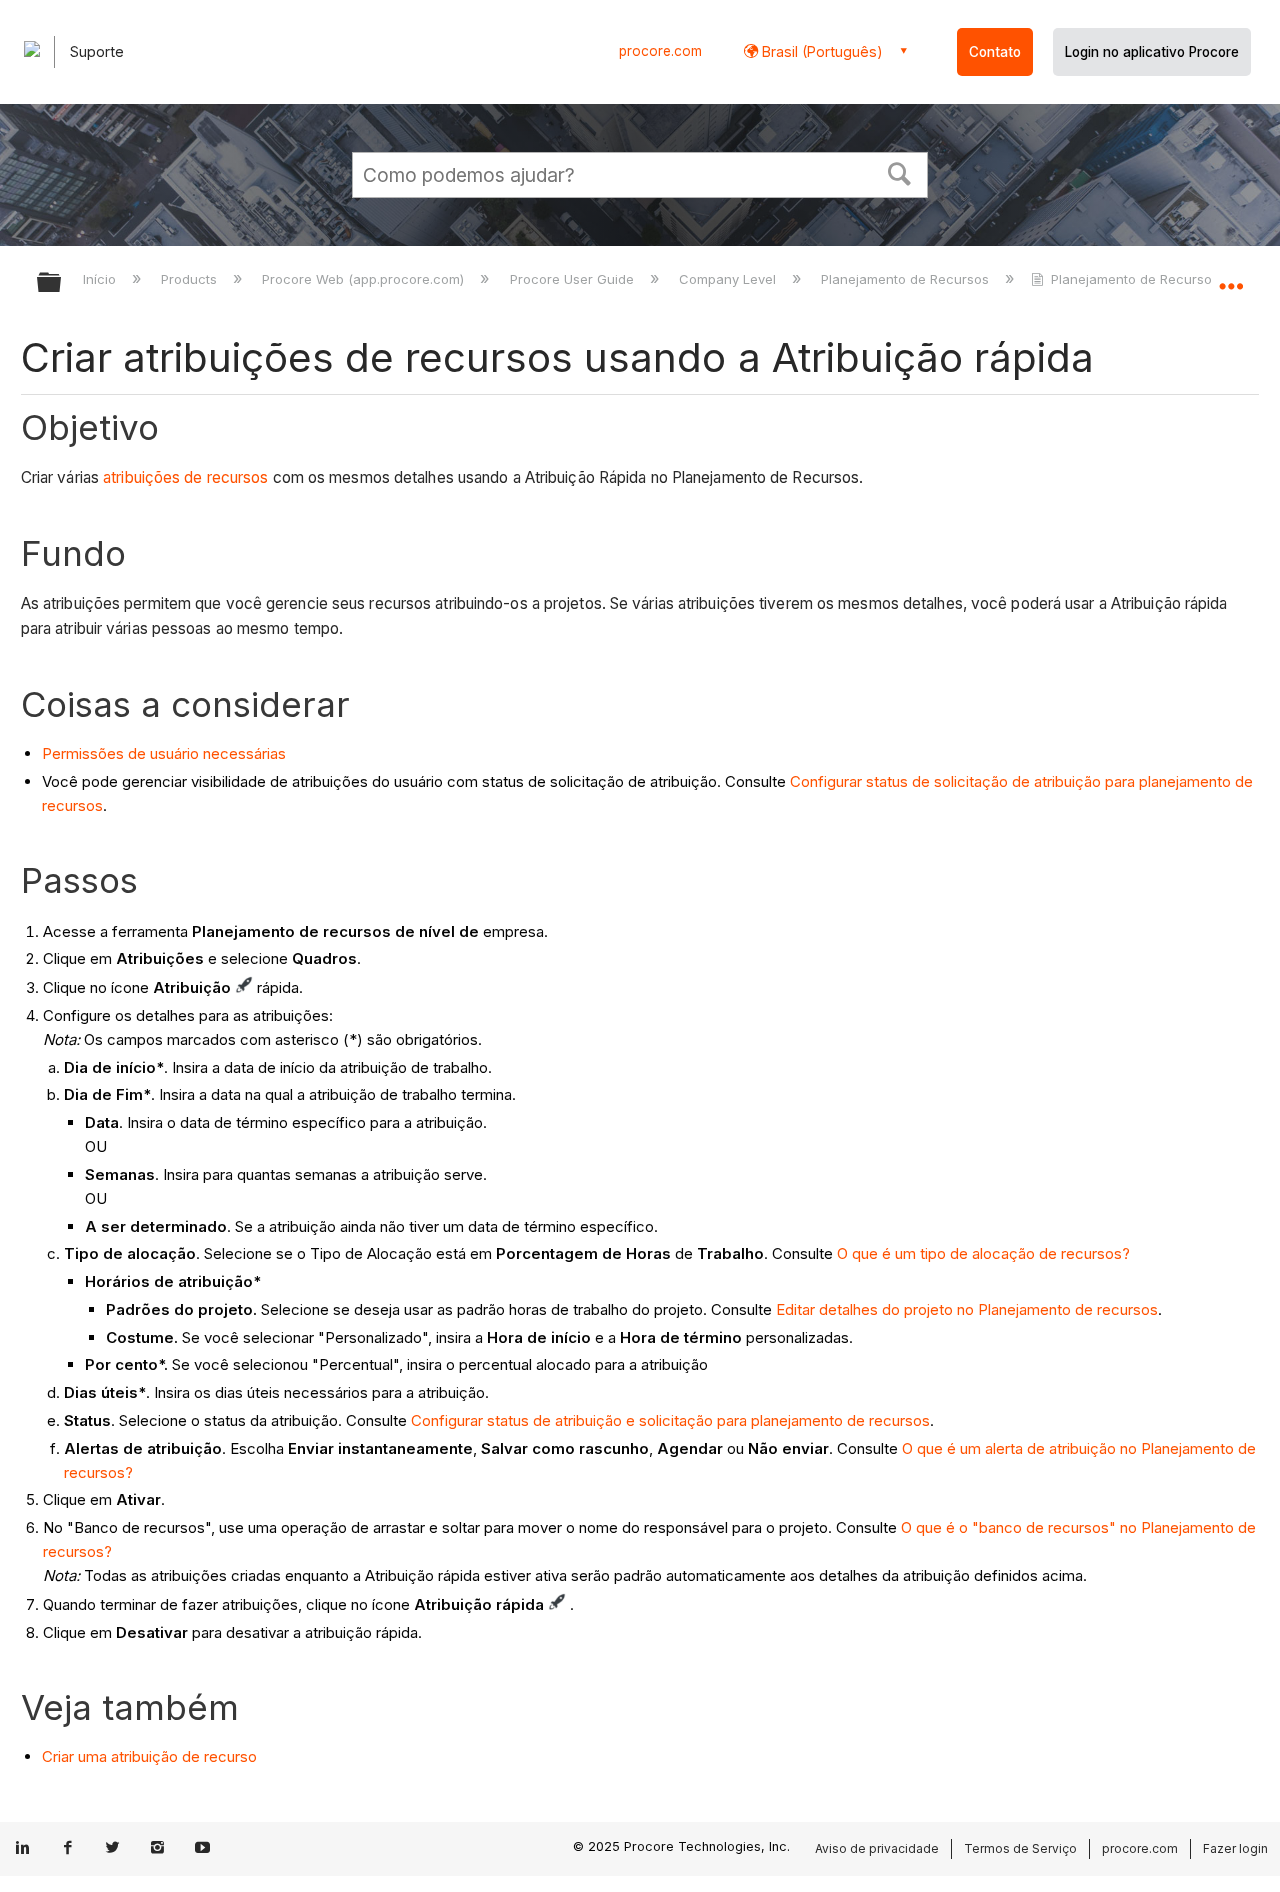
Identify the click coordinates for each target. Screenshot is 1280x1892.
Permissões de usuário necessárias (164, 753)
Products (191, 279)
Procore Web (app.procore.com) (365, 279)
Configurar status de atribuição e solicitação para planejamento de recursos (670, 1420)
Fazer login (1235, 1848)
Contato (995, 52)
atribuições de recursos (185, 477)
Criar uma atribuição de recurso (149, 1756)
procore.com (660, 51)
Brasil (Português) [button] (820, 51)
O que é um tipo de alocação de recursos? (983, 1253)
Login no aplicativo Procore (1152, 52)
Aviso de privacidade (877, 1848)
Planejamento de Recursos (907, 279)
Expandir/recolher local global (1231, 277)
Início (101, 279)
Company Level (729, 279)
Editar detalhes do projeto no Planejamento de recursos (967, 1309)
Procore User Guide (573, 279)
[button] (900, 172)
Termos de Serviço (1020, 1848)
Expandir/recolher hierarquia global (62, 283)
